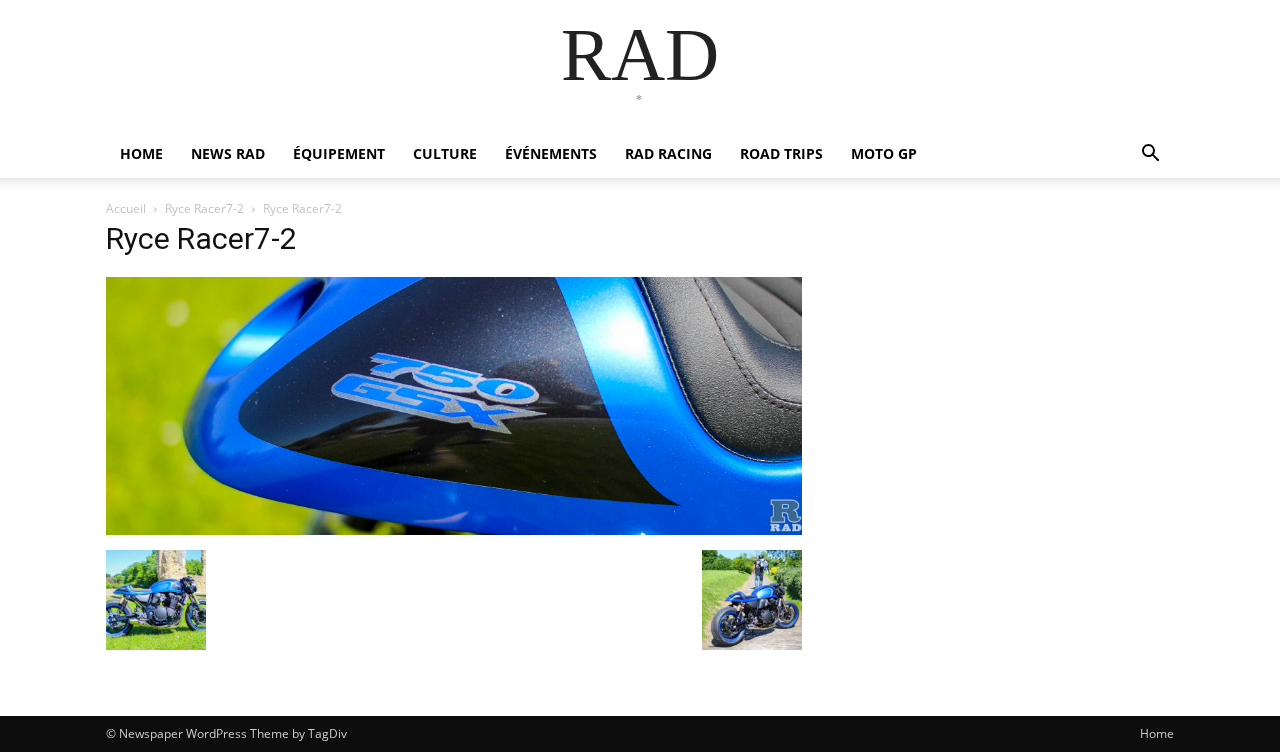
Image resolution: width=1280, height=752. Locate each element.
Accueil (126, 208)
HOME (141, 153)
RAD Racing (668, 153)
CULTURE (445, 153)
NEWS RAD (228, 153)
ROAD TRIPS (781, 153)
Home (1157, 733)
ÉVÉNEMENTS (551, 153)
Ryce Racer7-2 (204, 208)
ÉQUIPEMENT (339, 153)
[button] (1150, 155)
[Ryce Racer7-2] (454, 529)
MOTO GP (884, 153)
